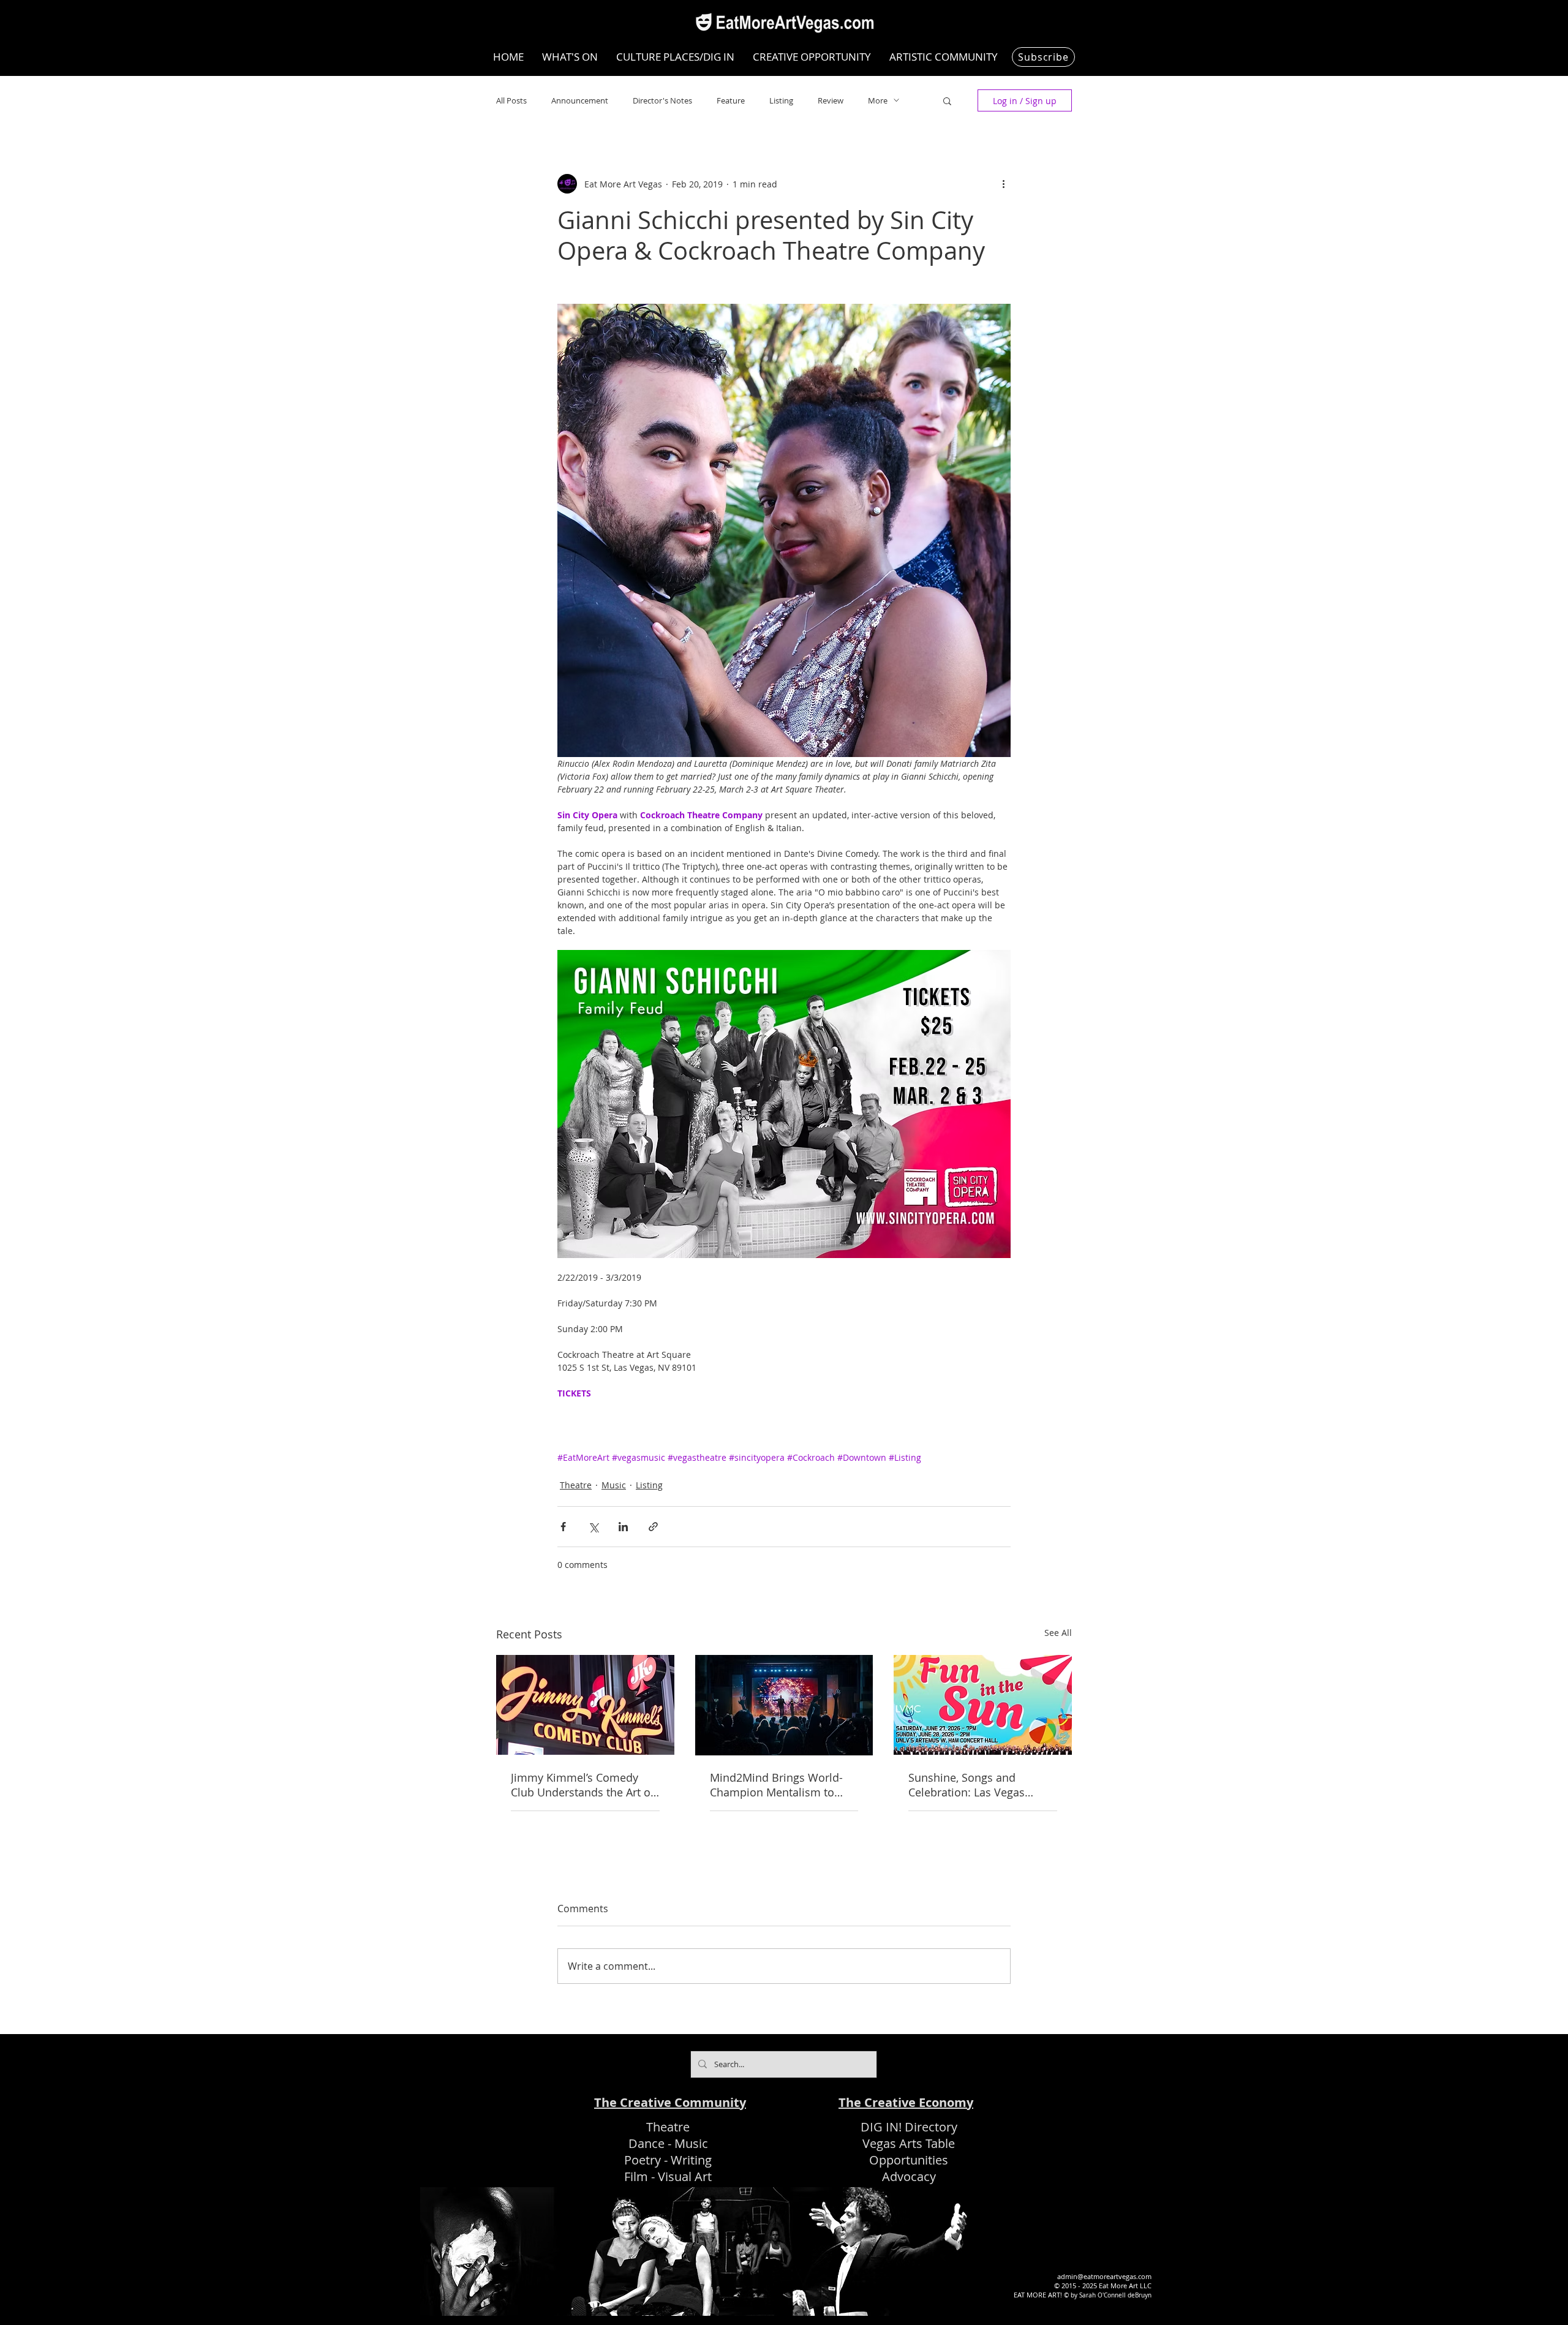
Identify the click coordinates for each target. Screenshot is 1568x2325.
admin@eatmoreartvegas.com (1104, 2276)
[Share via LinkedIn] (623, 1527)
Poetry (643, 2160)
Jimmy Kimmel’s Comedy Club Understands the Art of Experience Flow (582, 1785)
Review (831, 100)
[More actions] (1003, 184)
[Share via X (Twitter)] (593, 1527)
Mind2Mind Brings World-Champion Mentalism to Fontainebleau (776, 1785)
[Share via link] (653, 1527)
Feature (731, 100)
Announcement (580, 100)
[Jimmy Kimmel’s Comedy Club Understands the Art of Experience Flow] (585, 1705)
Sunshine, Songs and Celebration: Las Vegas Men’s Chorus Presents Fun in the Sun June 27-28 (978, 1785)
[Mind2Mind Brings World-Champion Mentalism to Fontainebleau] (784, 1705)
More (878, 100)
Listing (781, 100)
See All (1058, 1633)
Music (614, 1485)
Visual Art (685, 2176)
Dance (646, 2143)
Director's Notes (662, 100)
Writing (691, 2160)
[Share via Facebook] (563, 1527)
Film (636, 2176)
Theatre (576, 1485)
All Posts (511, 100)
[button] (947, 100)
